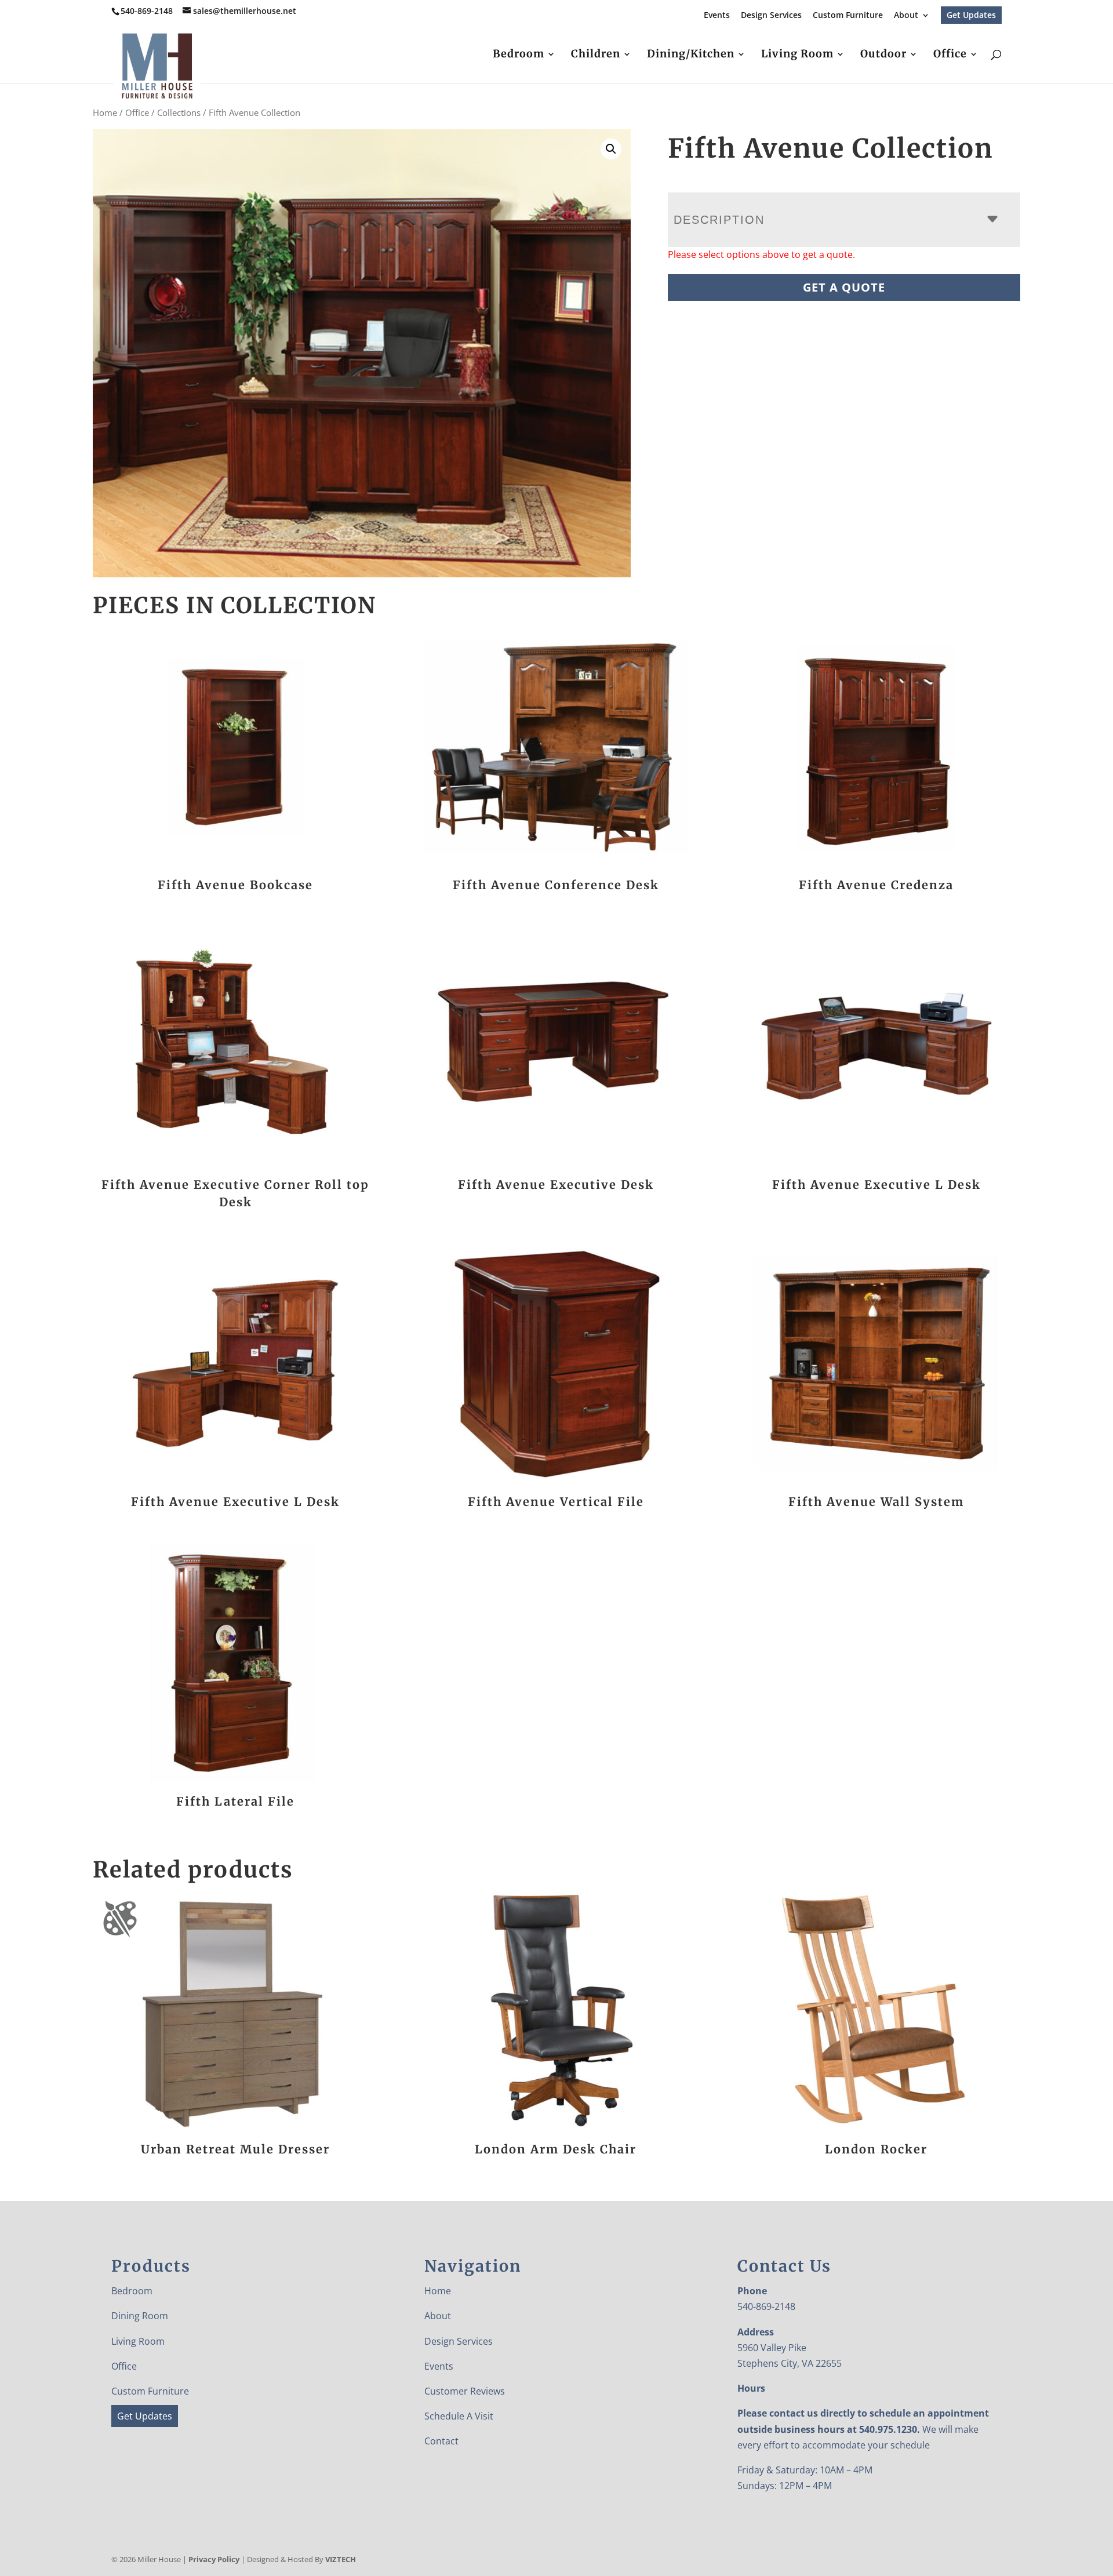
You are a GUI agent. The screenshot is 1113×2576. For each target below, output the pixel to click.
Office (950, 55)
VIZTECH (341, 2559)
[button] (611, 149)
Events (717, 16)
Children (596, 55)
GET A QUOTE (844, 287)
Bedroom (519, 55)
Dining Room (140, 2316)
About (906, 16)
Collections (179, 112)
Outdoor (883, 55)
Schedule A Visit (459, 2416)
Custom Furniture (848, 16)
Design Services (771, 16)
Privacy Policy (214, 2559)
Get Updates (971, 15)
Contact (441, 2441)
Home (105, 112)
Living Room (797, 55)
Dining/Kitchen (691, 55)
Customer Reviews (465, 2391)
